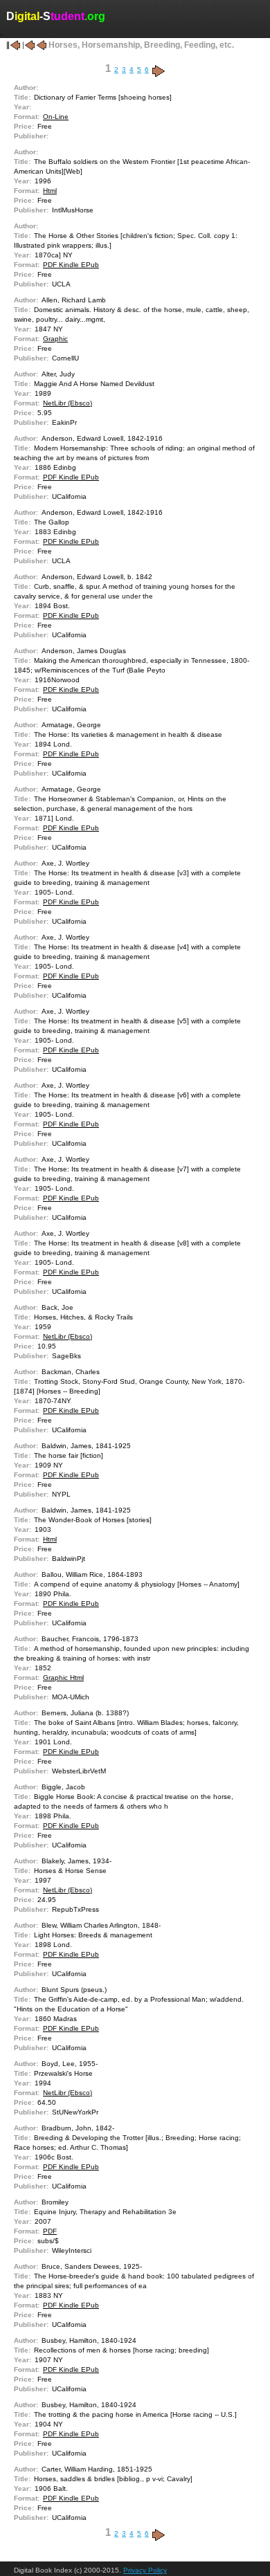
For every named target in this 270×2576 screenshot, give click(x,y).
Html (50, 191)
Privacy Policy (145, 2570)
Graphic (55, 339)
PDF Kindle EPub (71, 265)
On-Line (56, 117)
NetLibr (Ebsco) (67, 403)
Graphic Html (63, 1678)
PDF (50, 2231)
